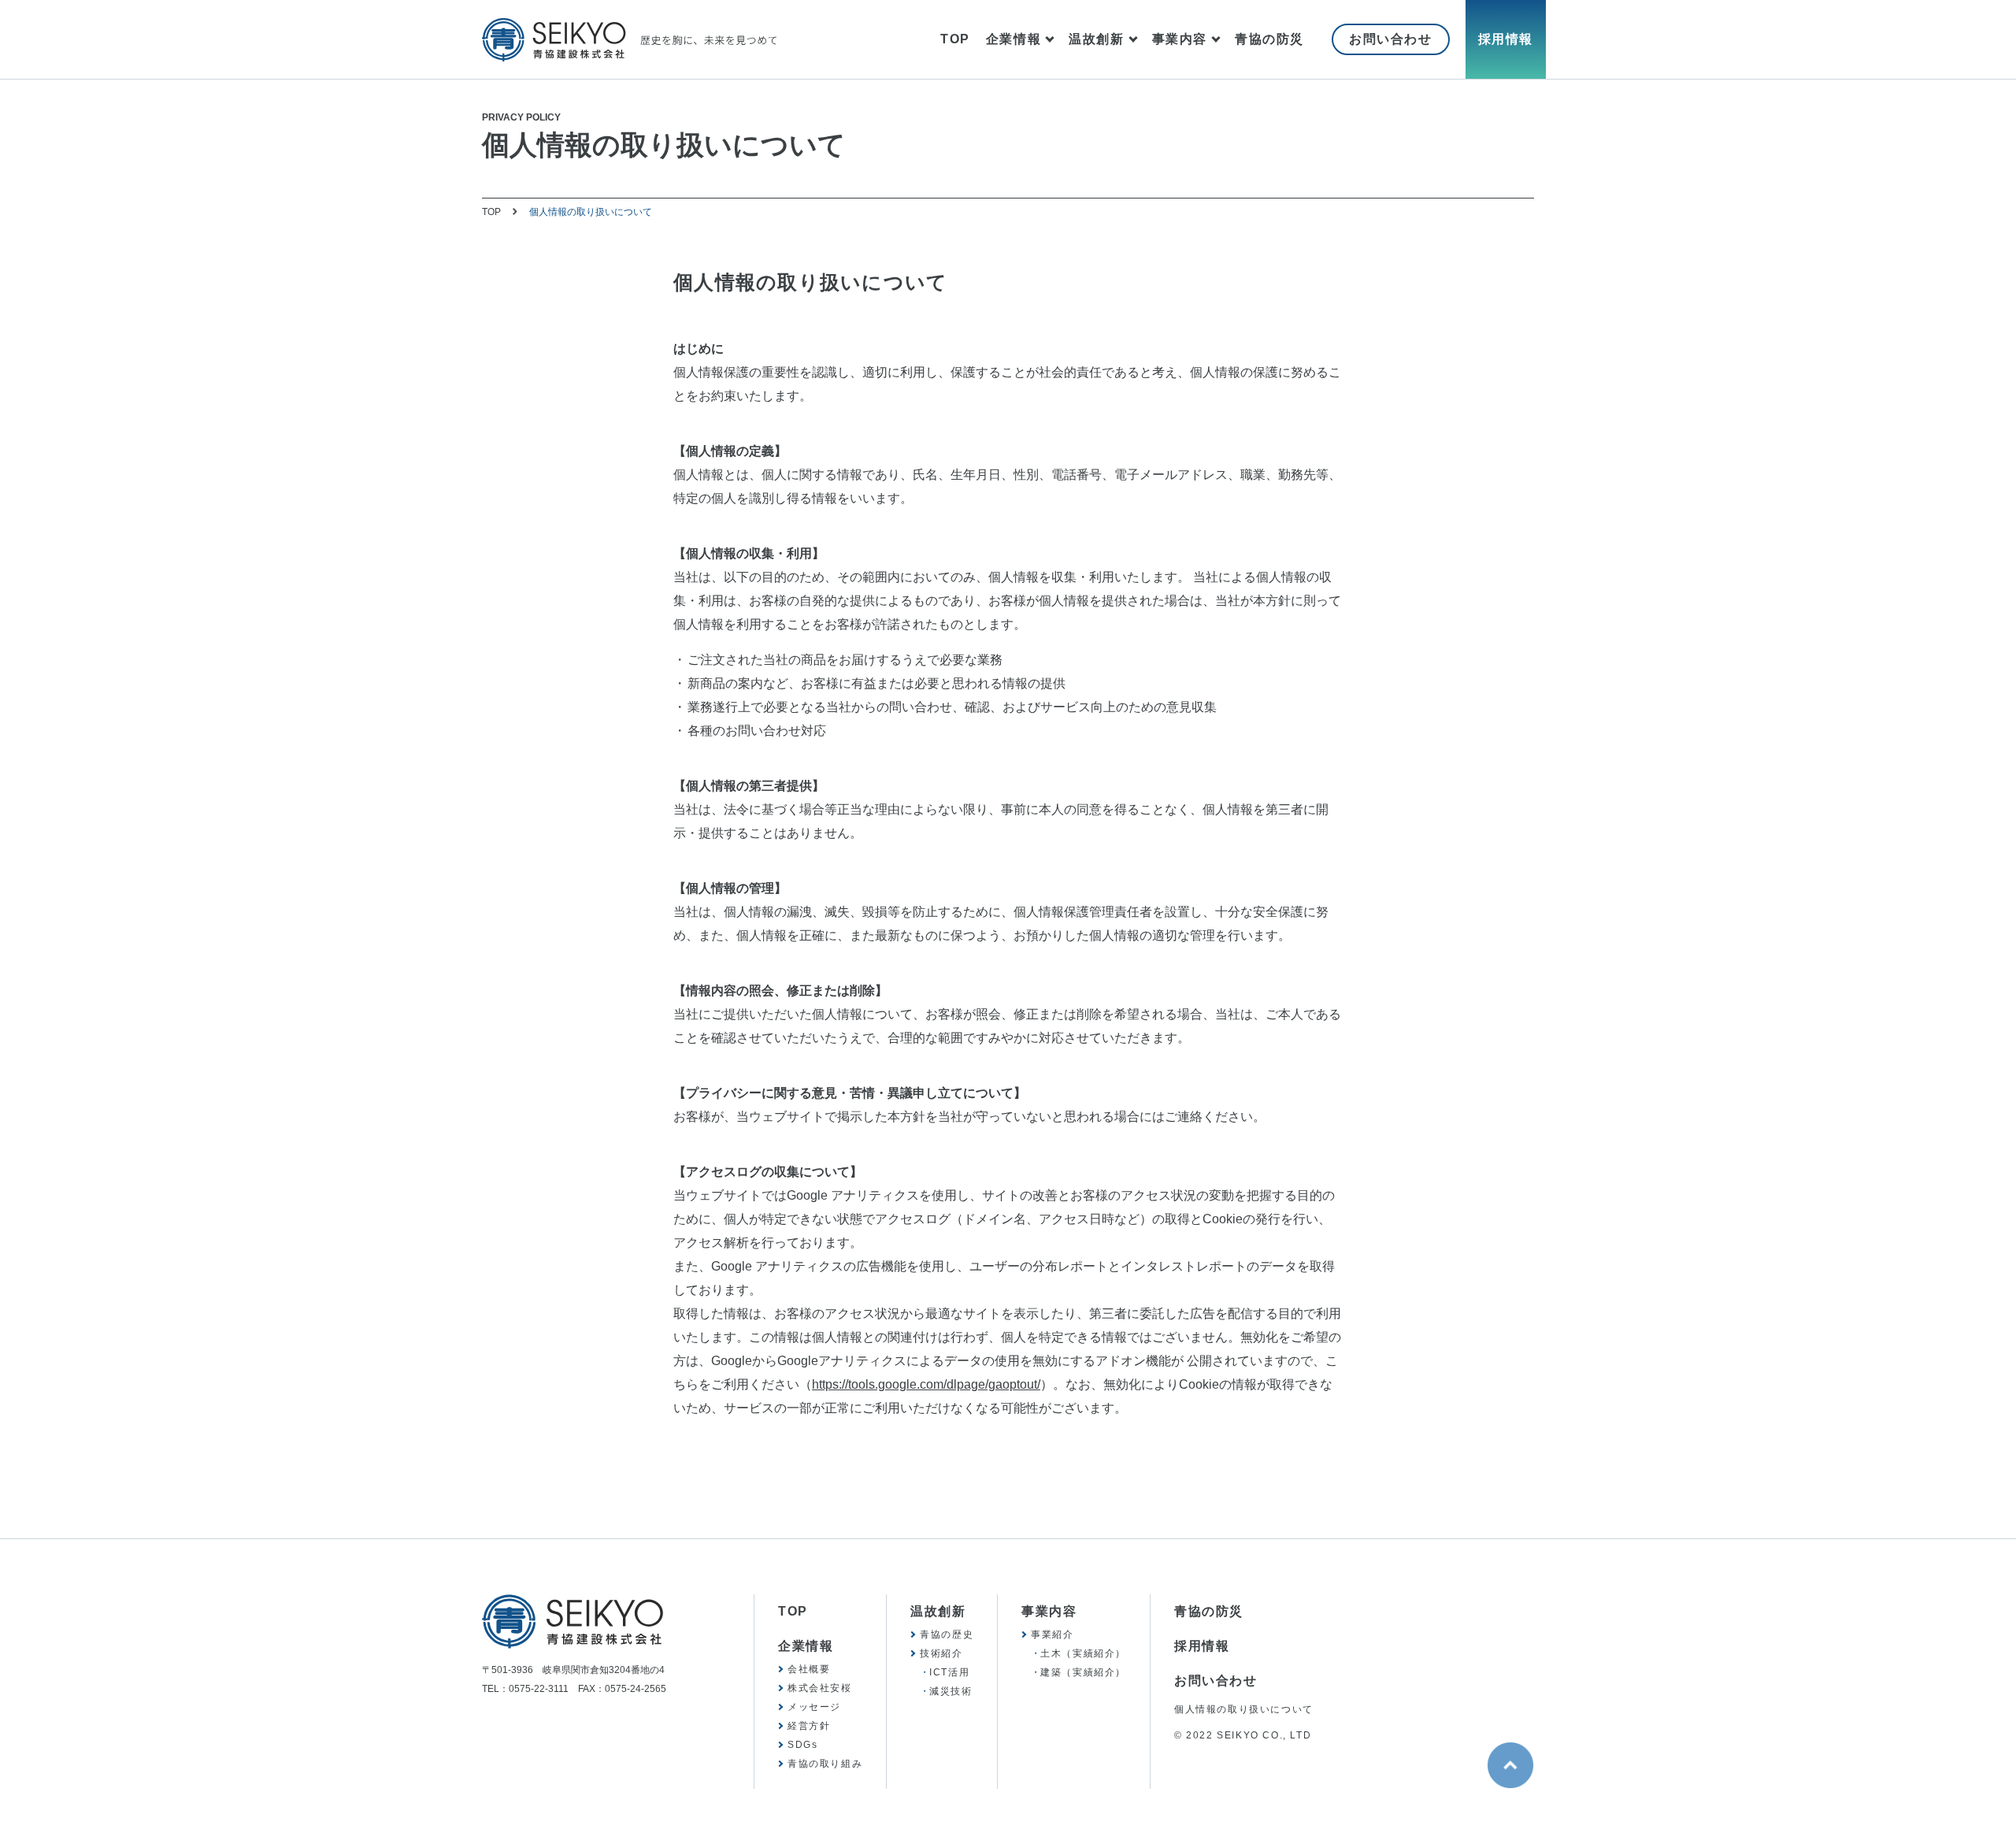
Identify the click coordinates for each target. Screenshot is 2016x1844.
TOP (955, 39)
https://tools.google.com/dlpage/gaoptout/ (926, 1384)
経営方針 (809, 1726)
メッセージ (814, 1707)
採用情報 (1506, 39)
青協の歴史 (947, 1634)
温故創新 (1096, 39)
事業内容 (1180, 39)
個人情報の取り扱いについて (1244, 1709)
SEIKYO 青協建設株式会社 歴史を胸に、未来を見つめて (629, 40)
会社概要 (809, 1669)
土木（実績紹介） (1083, 1653)
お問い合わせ (1391, 39)
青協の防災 (1269, 39)
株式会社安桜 (820, 1688)
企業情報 (1014, 39)
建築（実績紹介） (1083, 1672)
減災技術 (951, 1691)
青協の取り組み (825, 1764)
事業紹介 (1052, 1634)
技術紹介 (941, 1653)
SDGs (802, 1745)
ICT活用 (949, 1672)
